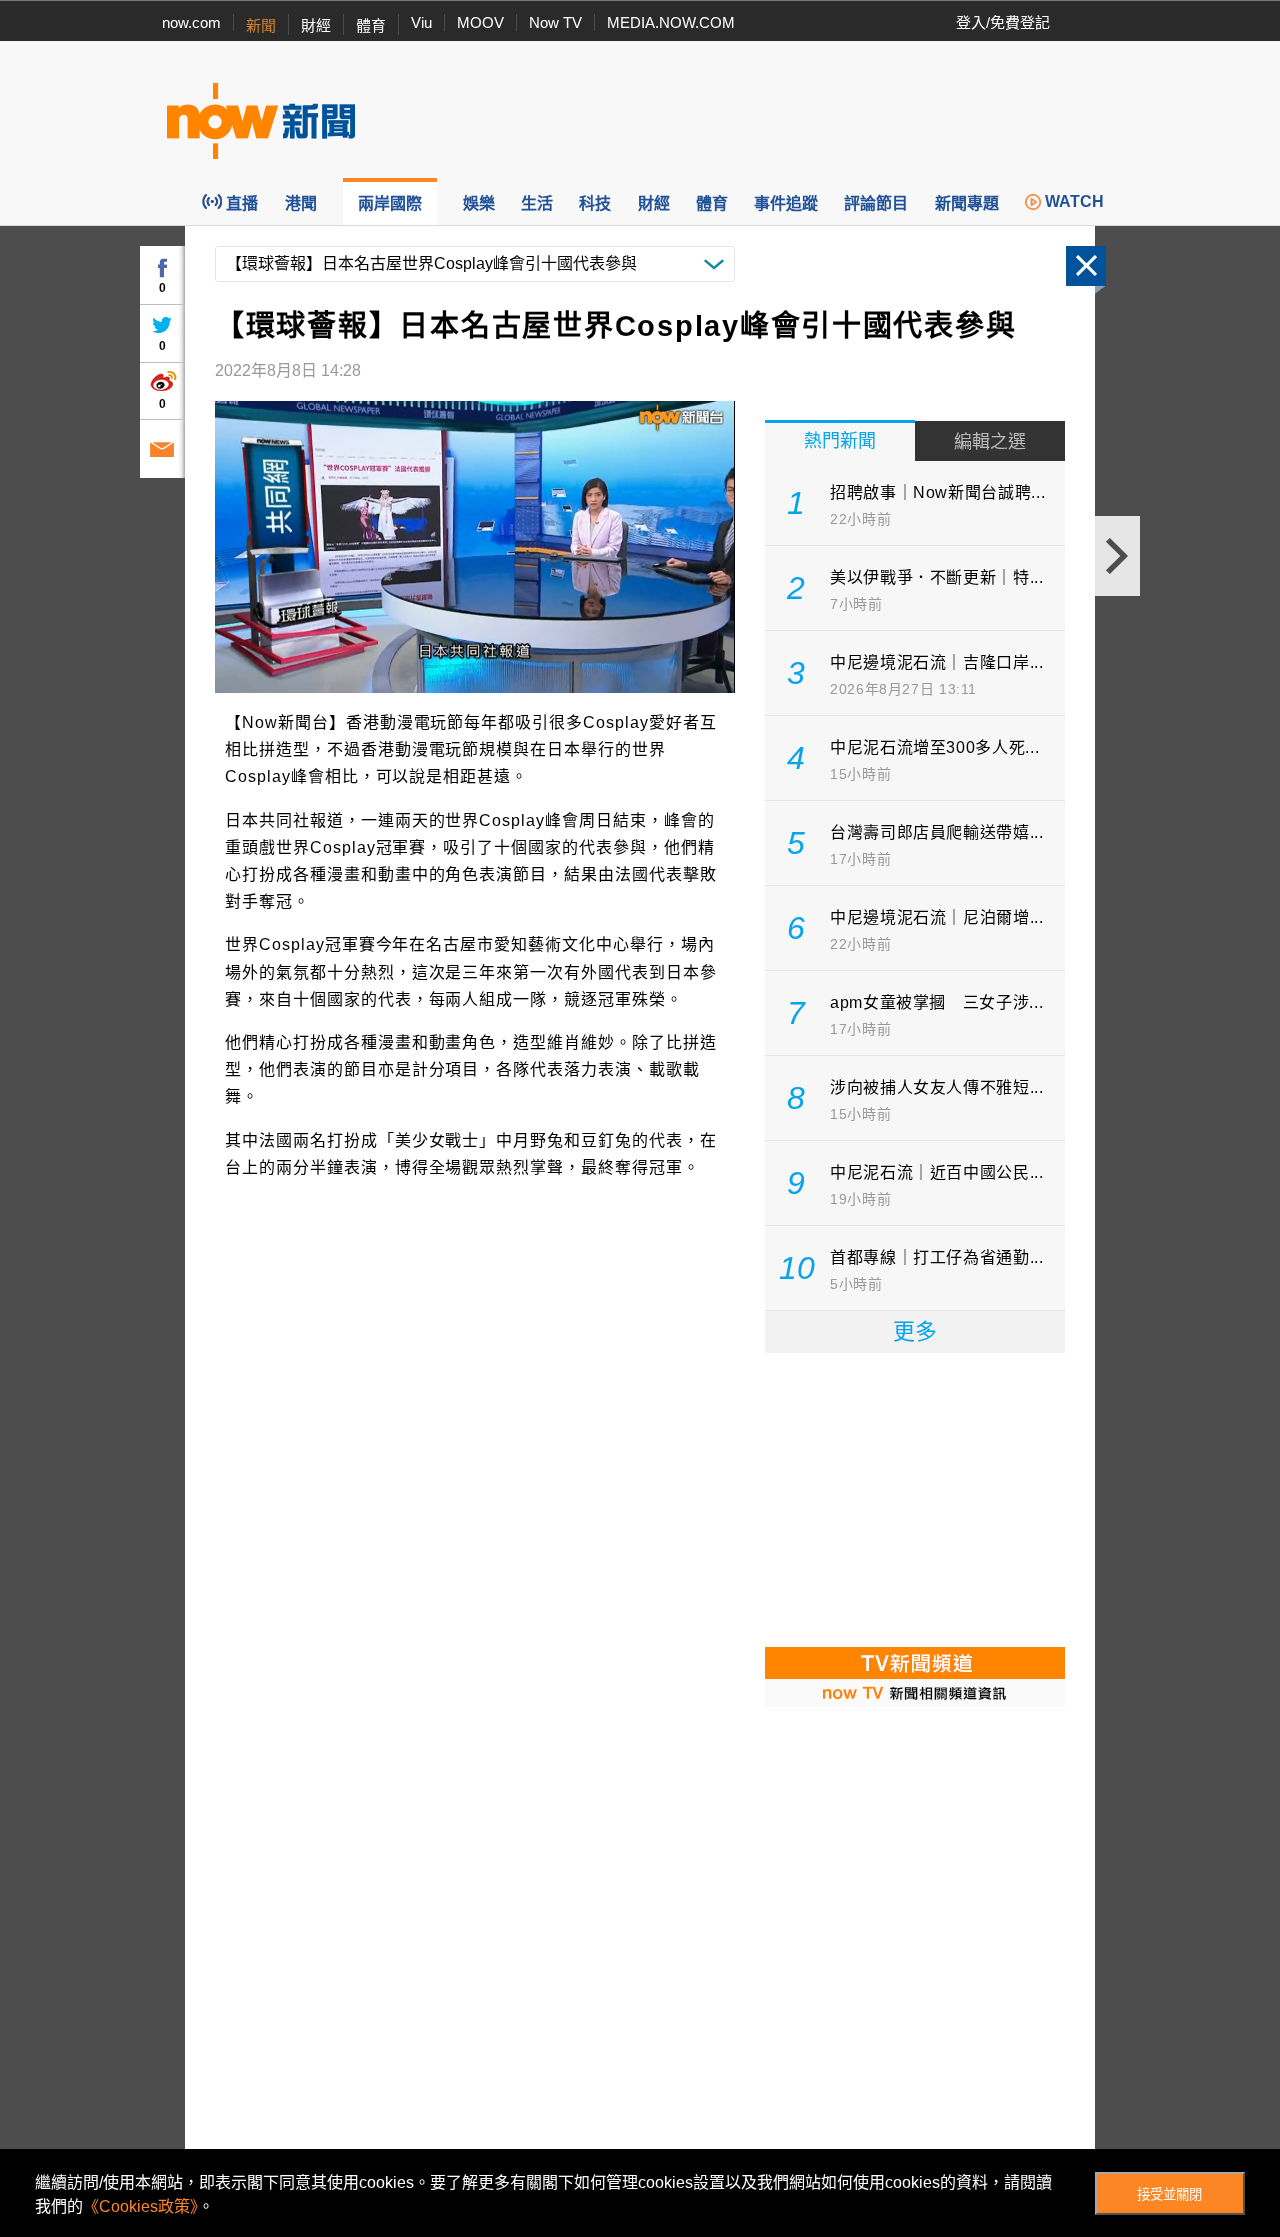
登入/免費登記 (1003, 22)
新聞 (261, 25)
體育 (371, 25)
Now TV (555, 22)
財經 (316, 25)
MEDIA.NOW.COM (671, 22)
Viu (421, 22)
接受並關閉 (1169, 2194)
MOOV (480, 22)
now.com (191, 22)
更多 (915, 1331)
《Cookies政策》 (140, 2206)
